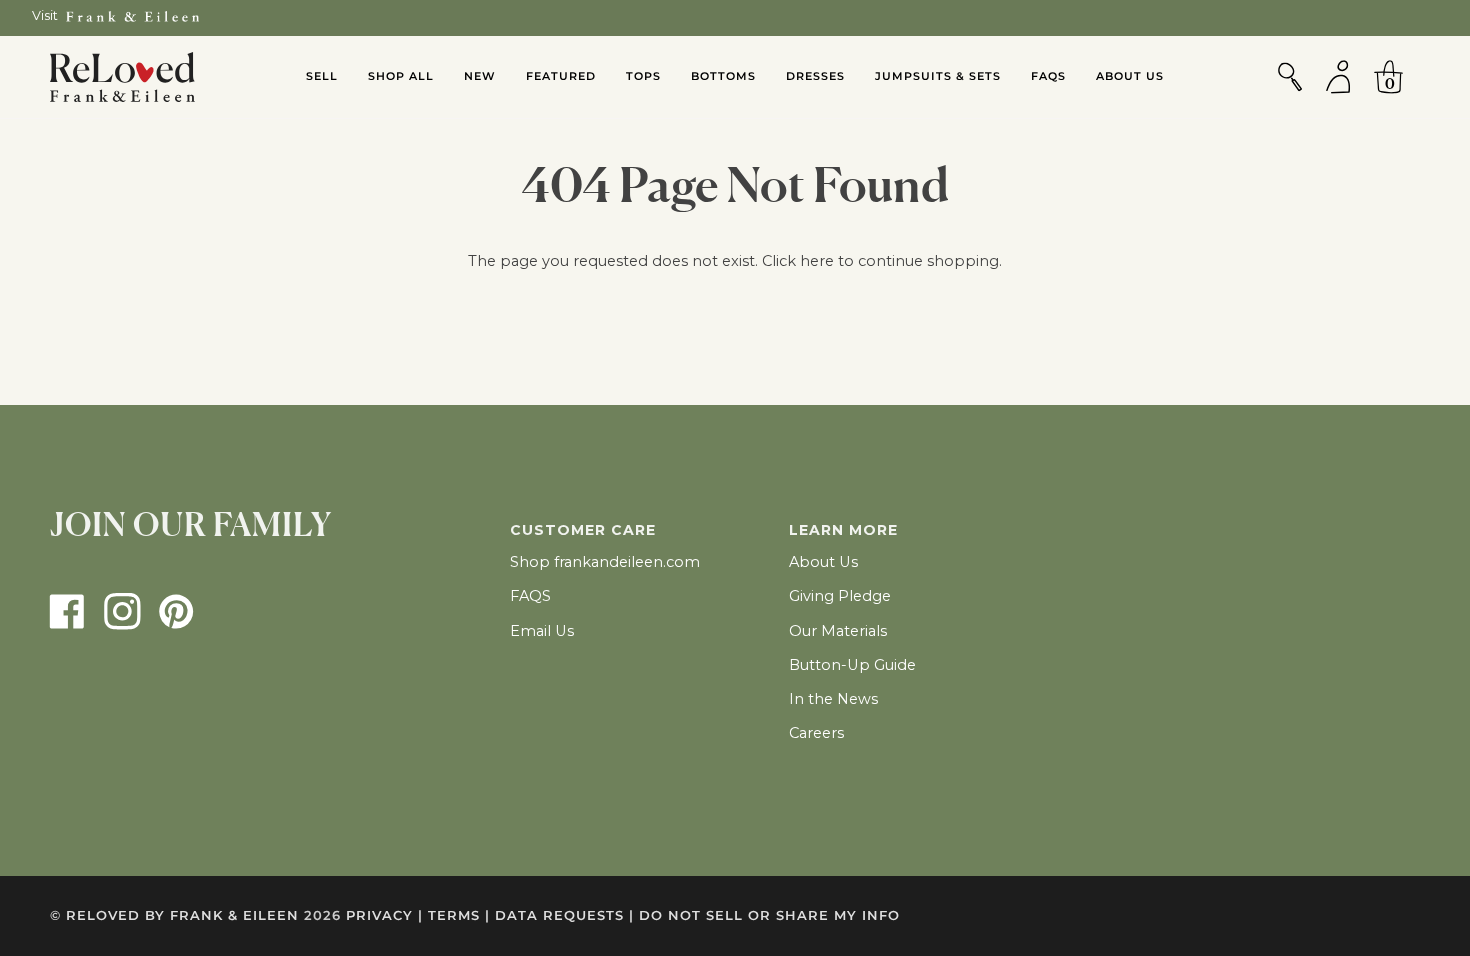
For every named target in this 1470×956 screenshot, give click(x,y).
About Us (823, 562)
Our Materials (838, 631)
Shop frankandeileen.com (605, 562)
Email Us (542, 631)
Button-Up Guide (852, 665)
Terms (459, 915)
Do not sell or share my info (769, 915)
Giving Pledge (840, 596)
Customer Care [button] (583, 530)
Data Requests (564, 915)
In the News (833, 699)
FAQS (530, 596)
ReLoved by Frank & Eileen (182, 915)
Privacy (384, 915)
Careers (816, 733)
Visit (45, 15)
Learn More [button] (843, 530)
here (817, 261)
